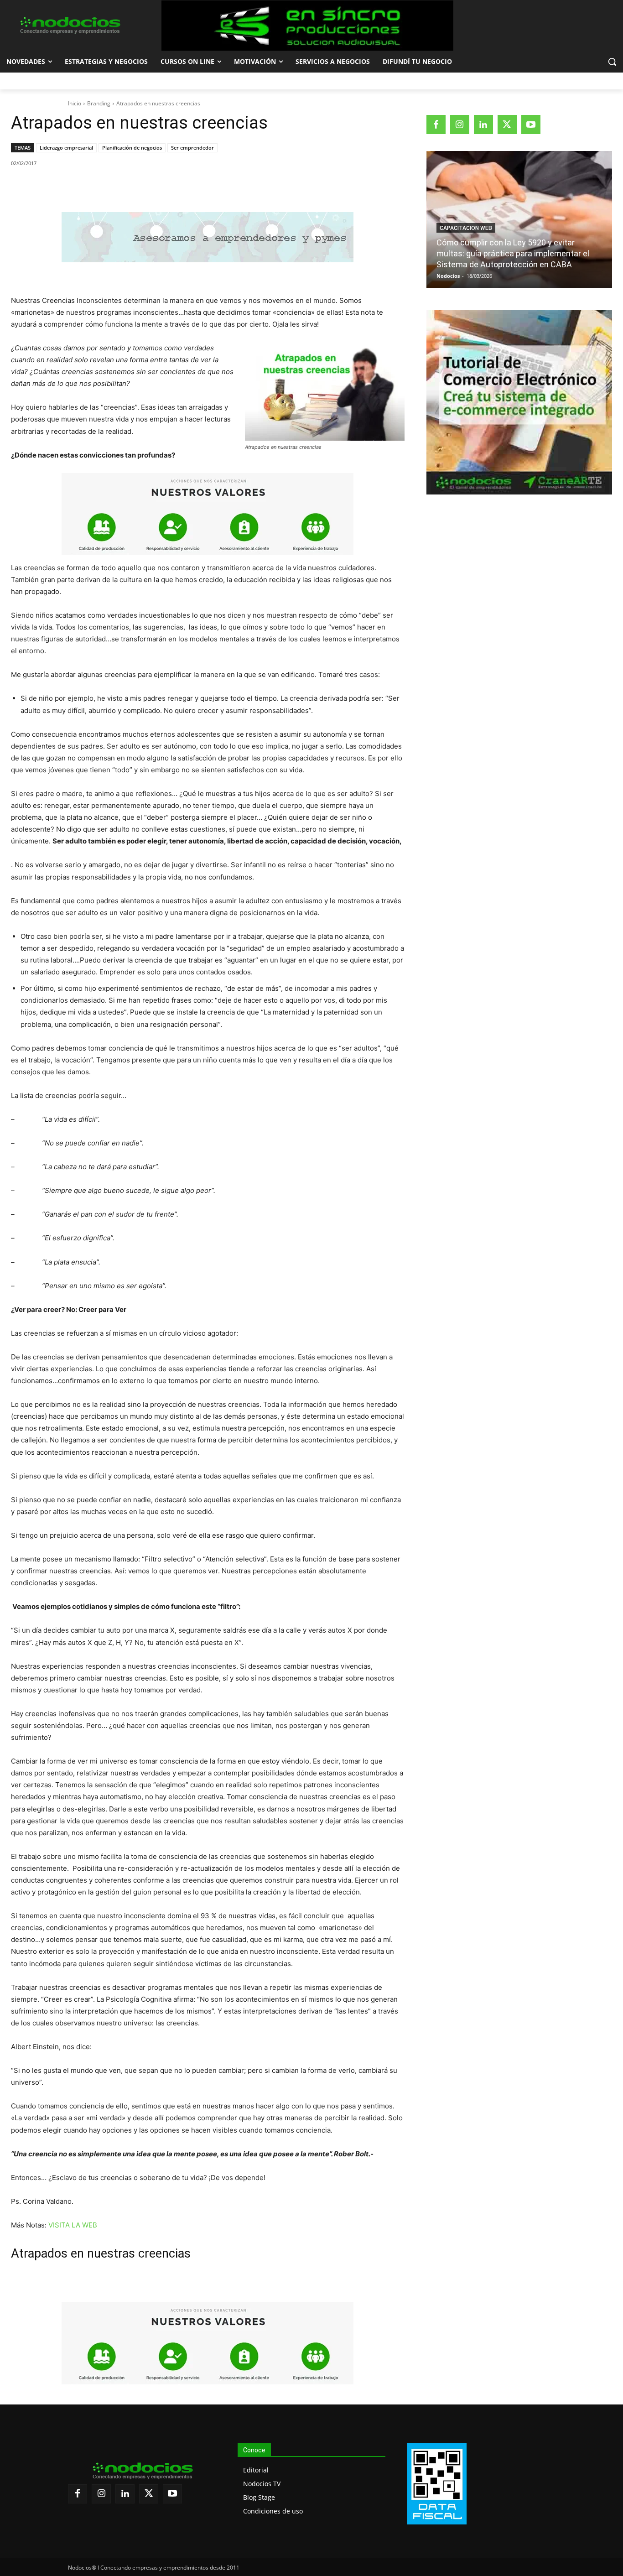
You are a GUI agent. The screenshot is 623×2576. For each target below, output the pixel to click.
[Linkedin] (137, 187)
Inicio (75, 103)
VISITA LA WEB (73, 2225)
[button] (612, 62)
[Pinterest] (116, 187)
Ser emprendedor (192, 148)
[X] (95, 187)
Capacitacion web (466, 228)
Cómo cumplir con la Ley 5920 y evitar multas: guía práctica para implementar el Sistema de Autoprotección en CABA (513, 253)
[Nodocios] (70, 26)
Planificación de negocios (132, 148)
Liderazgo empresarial (66, 148)
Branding (99, 103)
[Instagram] (460, 125)
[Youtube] (531, 125)
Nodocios (448, 276)
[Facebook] (74, 187)
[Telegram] (158, 187)
